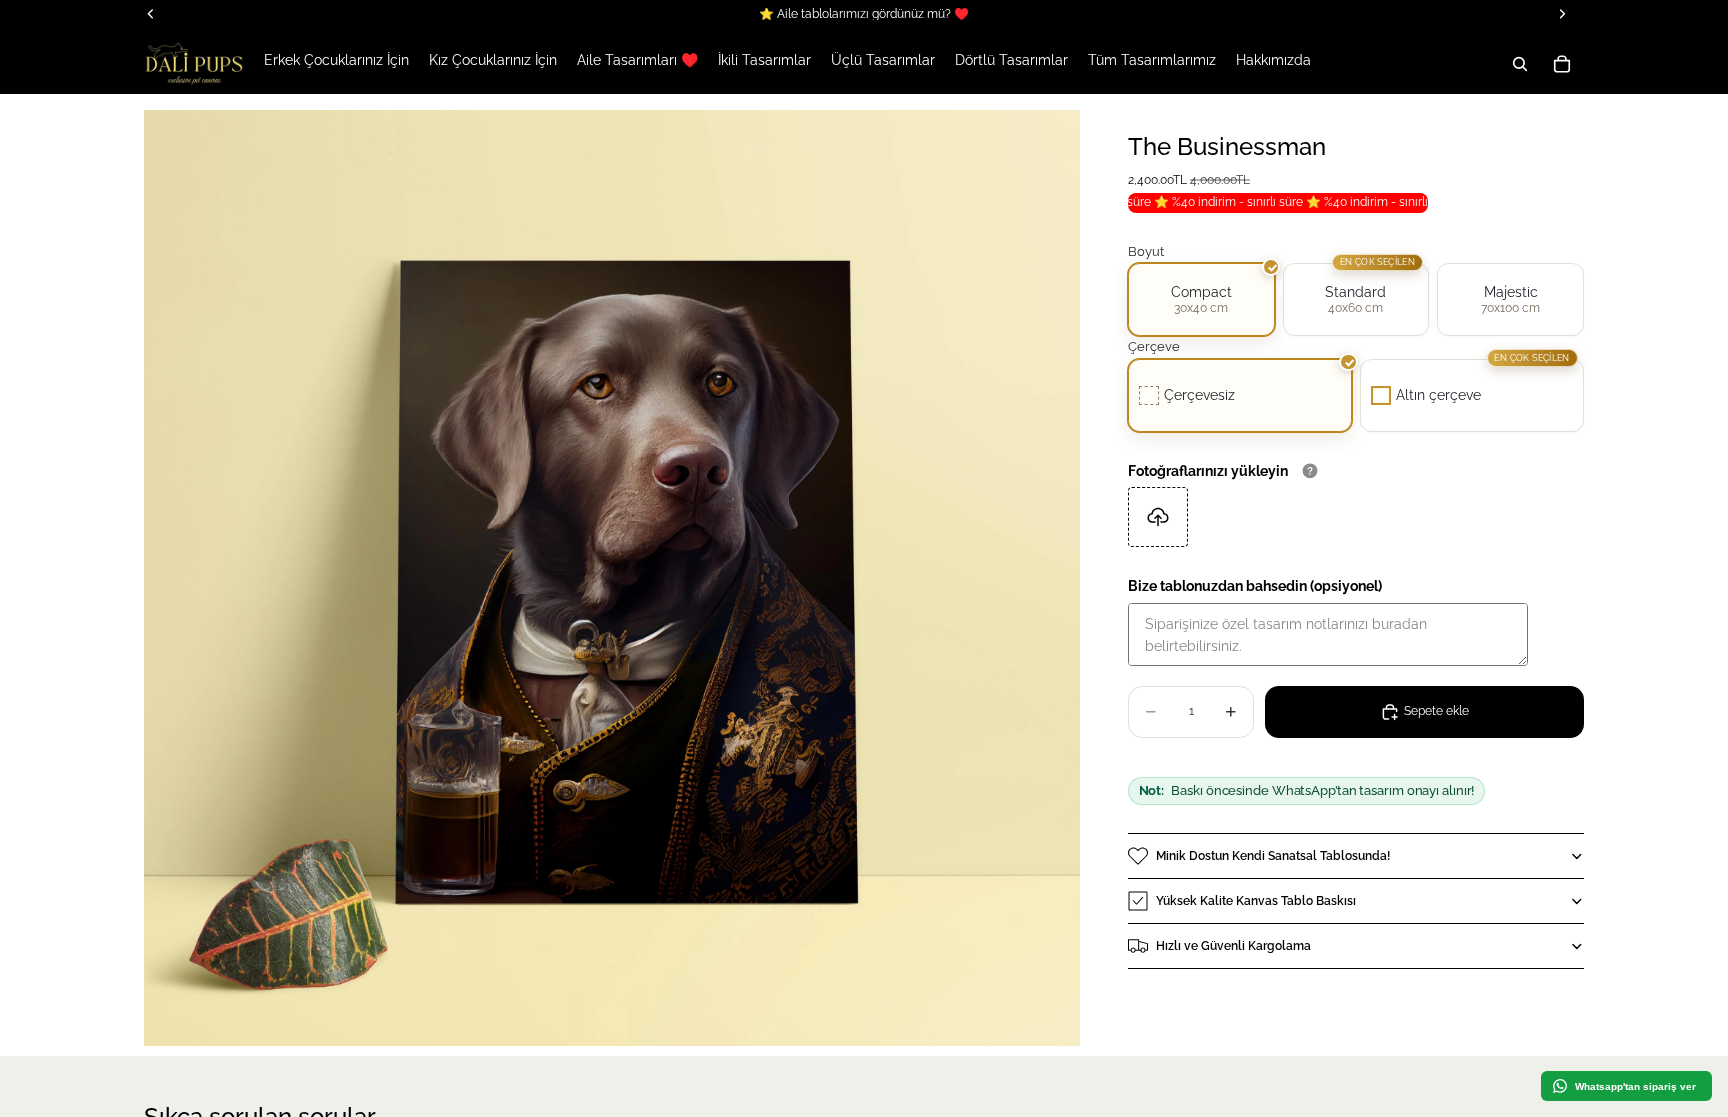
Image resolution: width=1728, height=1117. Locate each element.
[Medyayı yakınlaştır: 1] (612, 578)
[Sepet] (1562, 64)
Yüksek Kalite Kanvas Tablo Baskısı (1256, 901)
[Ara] (1520, 64)
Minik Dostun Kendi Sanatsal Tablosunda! (1273, 856)
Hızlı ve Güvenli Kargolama (1233, 946)
